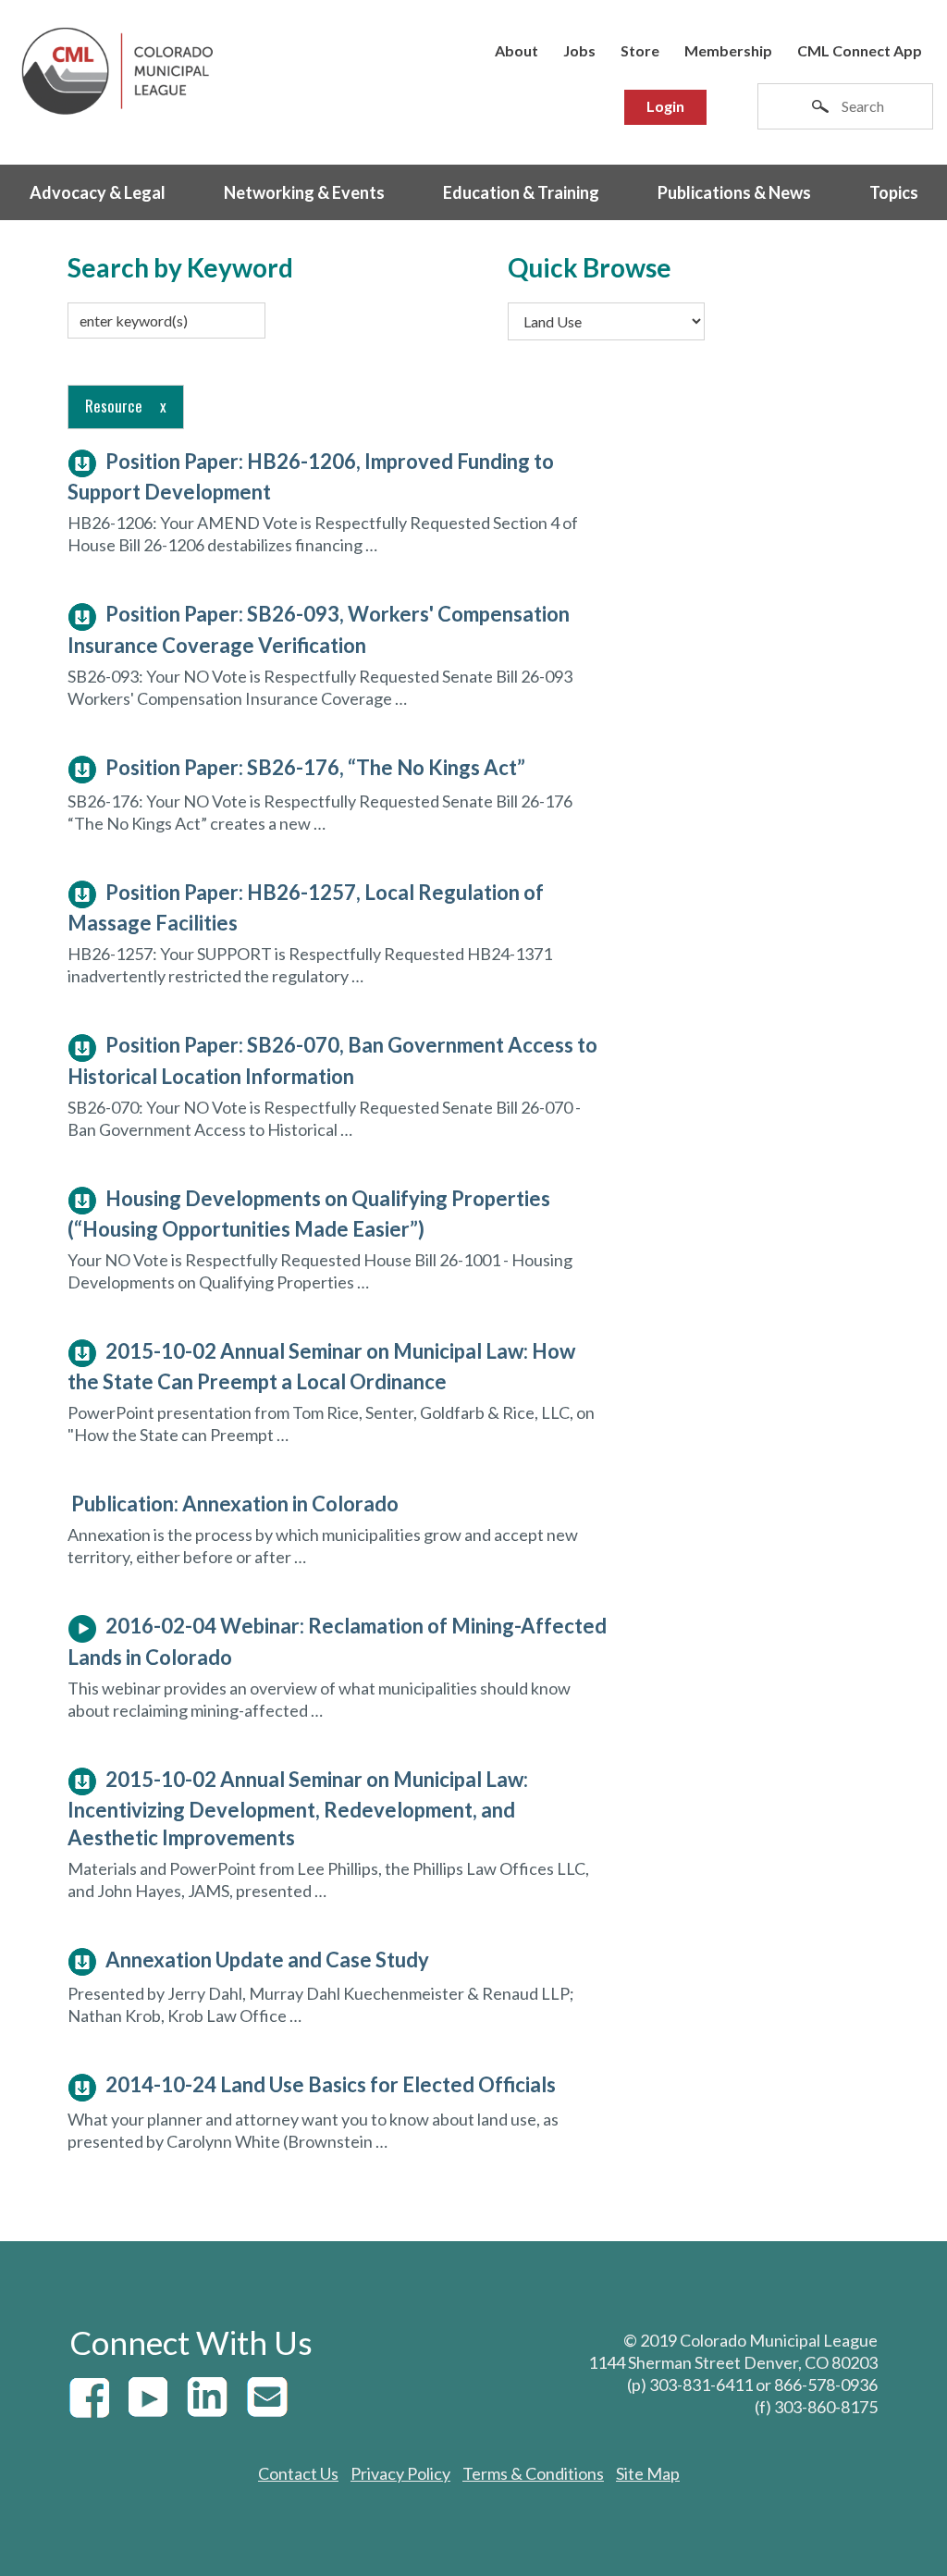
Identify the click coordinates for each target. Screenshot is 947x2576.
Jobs (579, 50)
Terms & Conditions (533, 2473)
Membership (728, 50)
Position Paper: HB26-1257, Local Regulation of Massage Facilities (306, 907)
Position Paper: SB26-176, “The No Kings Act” (314, 767)
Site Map (648, 2473)
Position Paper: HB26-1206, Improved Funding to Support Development (311, 476)
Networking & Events (304, 192)
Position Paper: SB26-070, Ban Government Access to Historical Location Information (332, 1060)
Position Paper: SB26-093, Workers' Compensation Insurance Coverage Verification (319, 629)
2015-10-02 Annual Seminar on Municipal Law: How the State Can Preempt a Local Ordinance (321, 1366)
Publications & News (734, 192)
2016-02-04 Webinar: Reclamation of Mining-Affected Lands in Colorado (337, 1641)
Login (665, 106)
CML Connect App (860, 50)
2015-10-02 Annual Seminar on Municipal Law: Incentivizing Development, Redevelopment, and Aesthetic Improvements (298, 1808)
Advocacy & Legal (98, 192)
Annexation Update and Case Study (265, 1960)
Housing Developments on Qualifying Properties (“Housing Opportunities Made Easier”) (309, 1214)
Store (640, 50)
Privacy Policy (400, 2473)
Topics (894, 192)
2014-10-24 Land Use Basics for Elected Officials (329, 2084)
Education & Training (521, 192)
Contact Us (298, 2473)
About (517, 50)
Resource (116, 406)
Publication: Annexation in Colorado (233, 1504)
